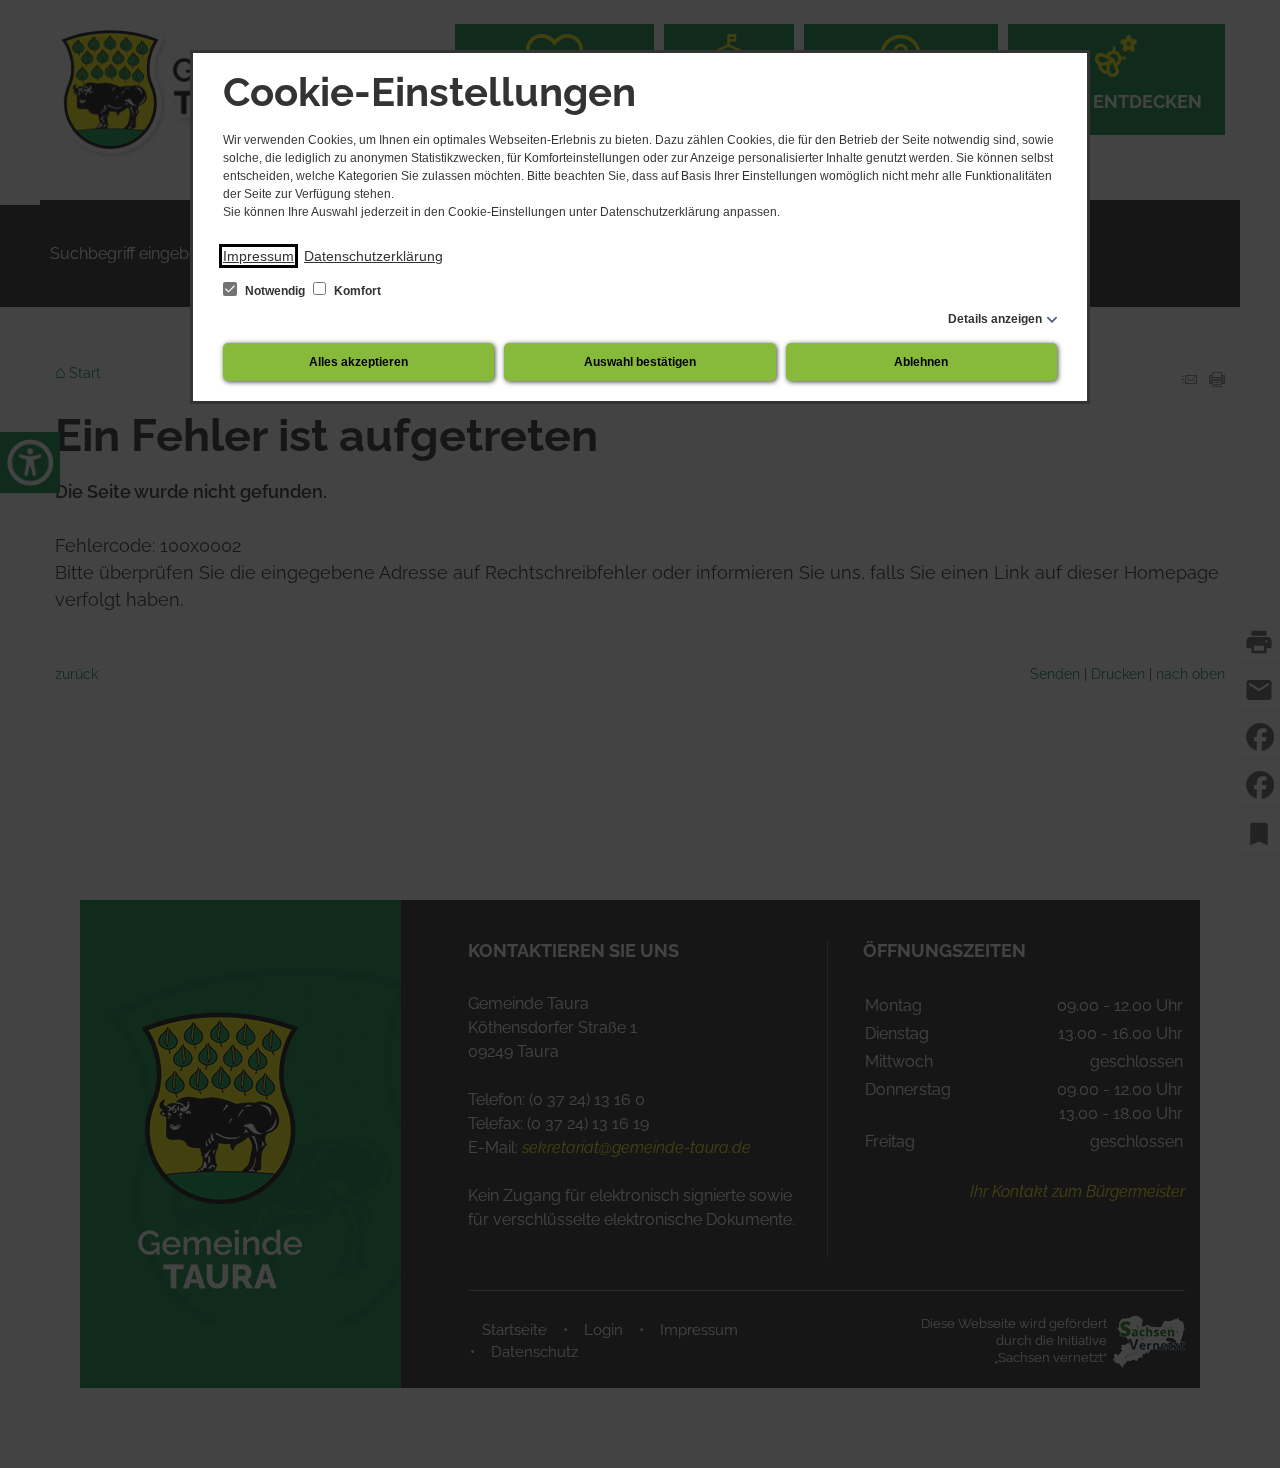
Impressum (258, 256)
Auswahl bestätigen (640, 362)
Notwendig (275, 291)
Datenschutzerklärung (373, 256)
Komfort (356, 291)
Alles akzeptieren (358, 362)
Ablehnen (921, 362)
